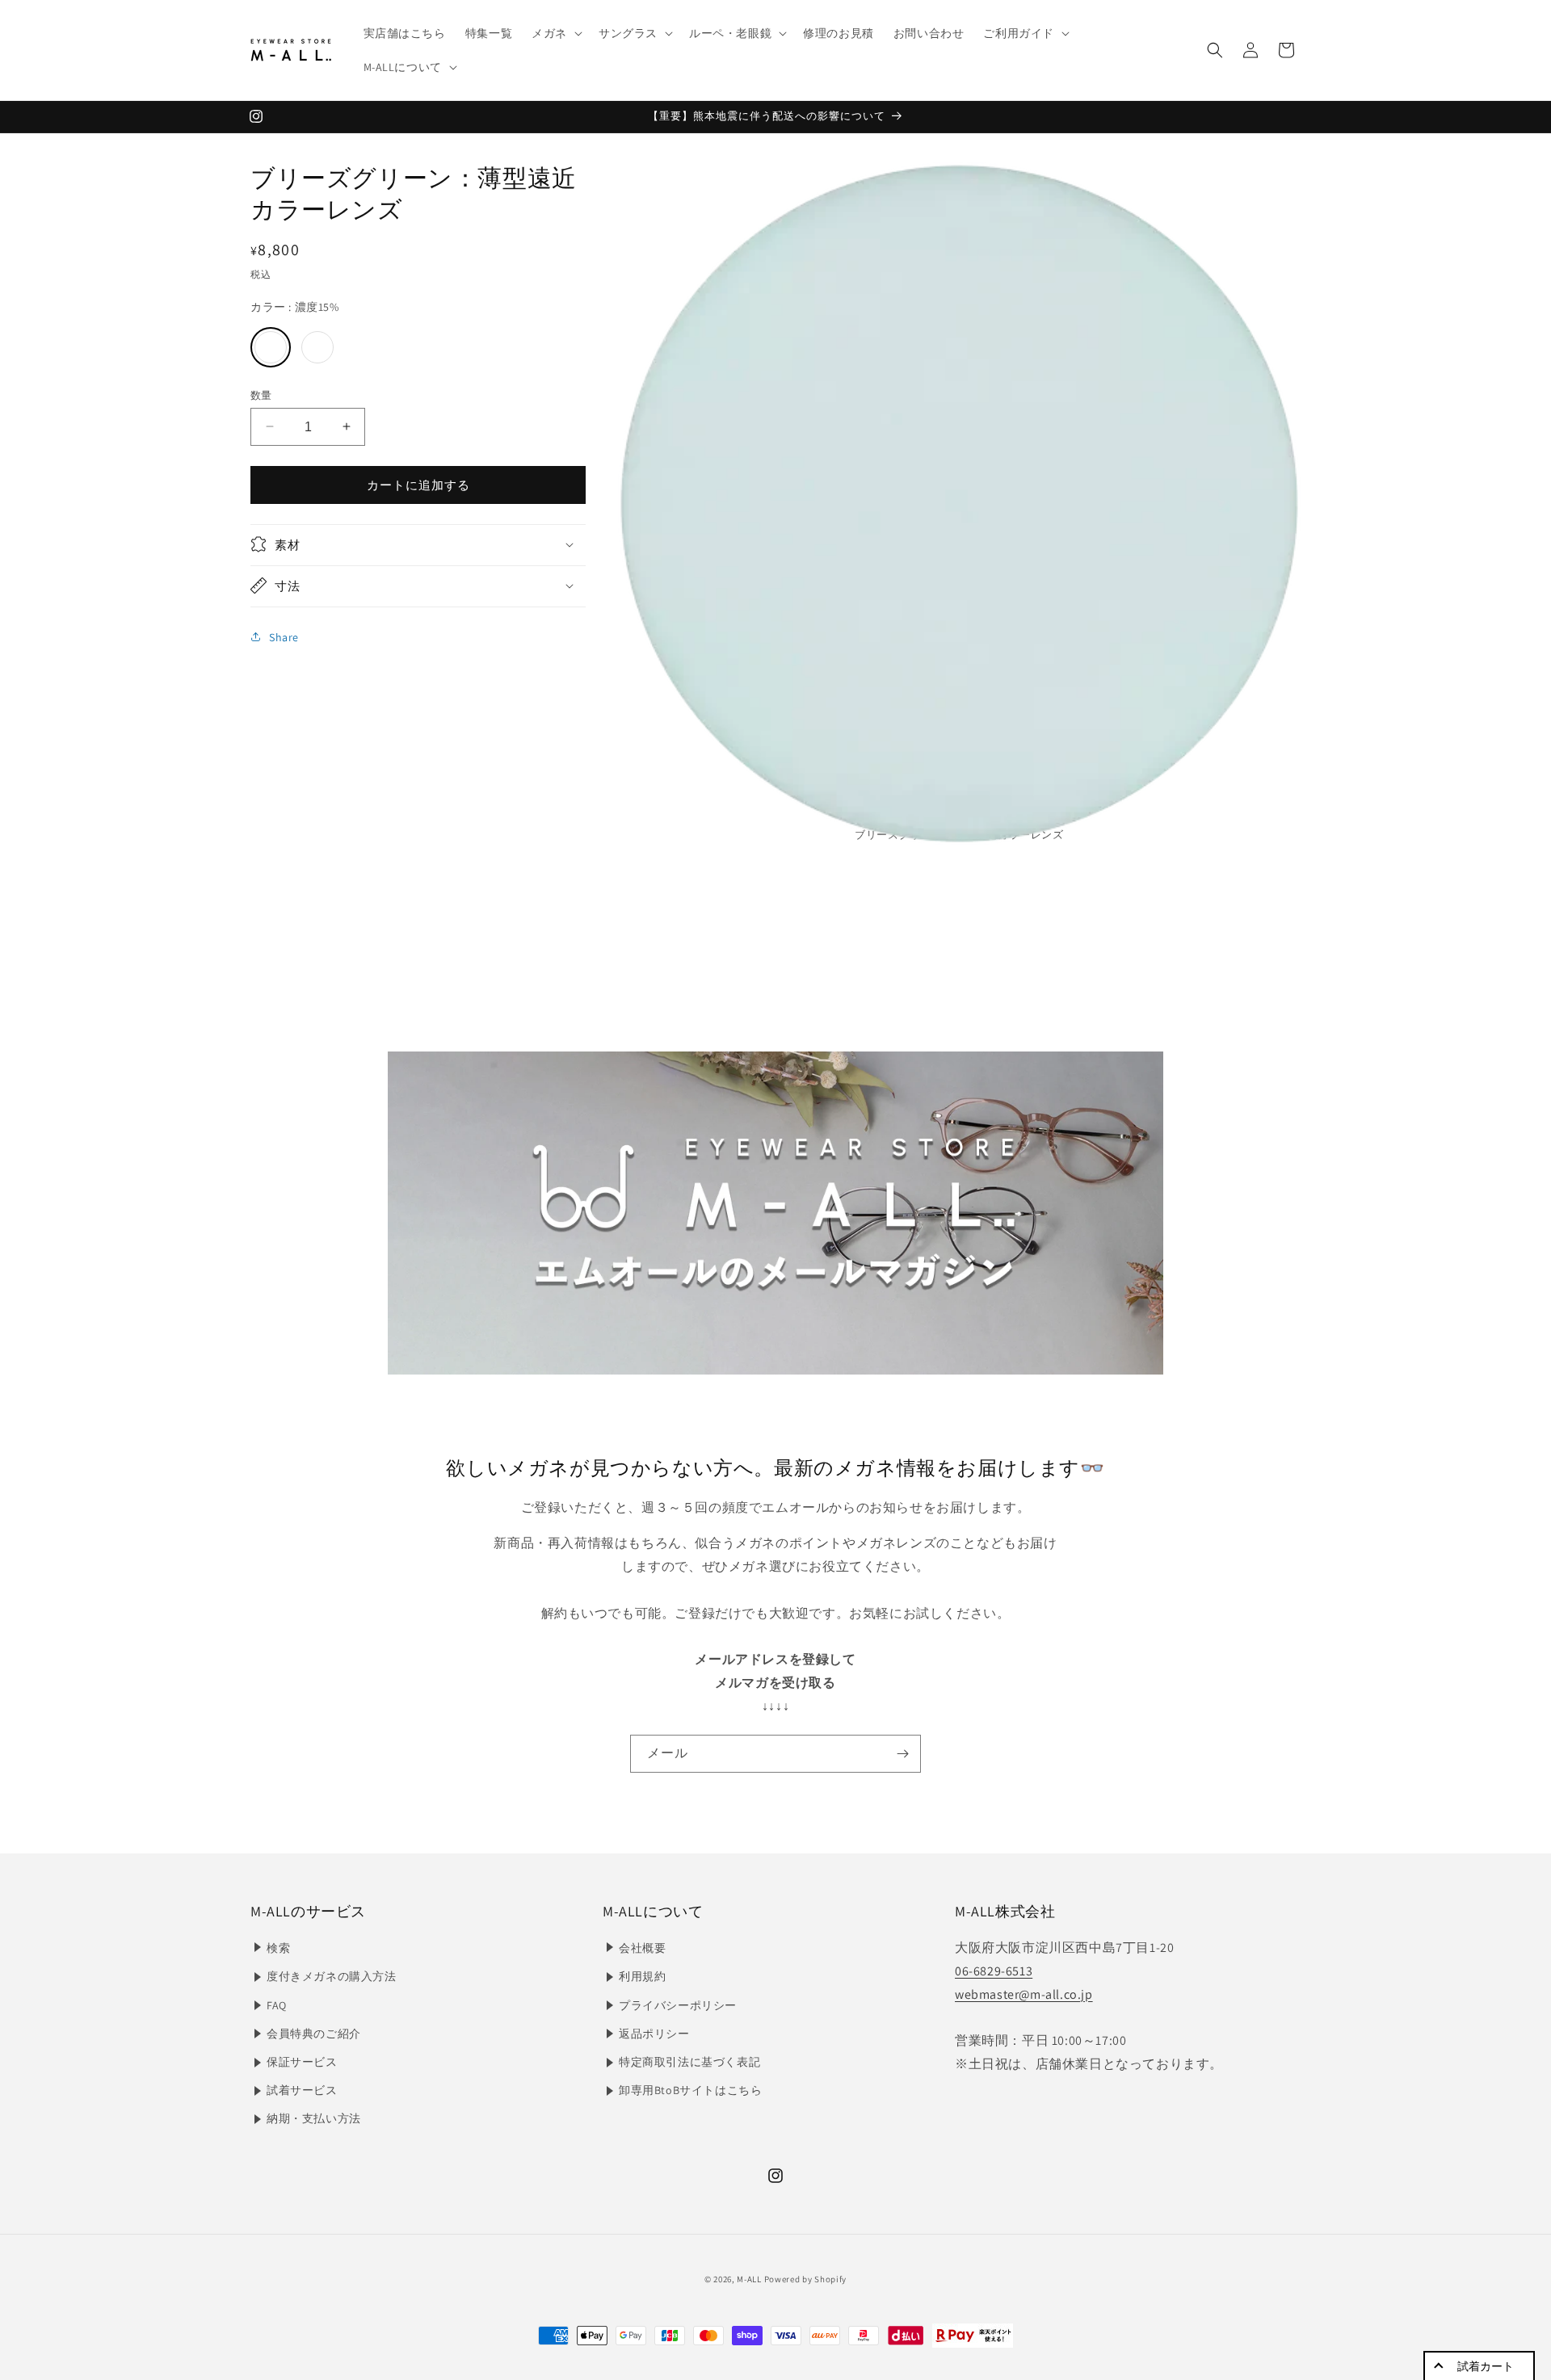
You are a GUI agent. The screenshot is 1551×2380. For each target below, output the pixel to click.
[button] (555, 33)
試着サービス (302, 2090)
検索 (278, 1948)
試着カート (1486, 2366)
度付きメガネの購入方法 (332, 1976)
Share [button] (284, 636)
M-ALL (749, 2279)
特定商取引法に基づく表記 (689, 2062)
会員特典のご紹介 (314, 2034)
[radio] (271, 346)
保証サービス (302, 2062)
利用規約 (642, 1976)
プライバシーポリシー (678, 2005)
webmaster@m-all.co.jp (1024, 1994)
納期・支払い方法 (314, 2118)
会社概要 (642, 1948)
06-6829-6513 (994, 1971)
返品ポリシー (654, 2034)
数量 (261, 395)
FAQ (277, 2005)
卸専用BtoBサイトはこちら (690, 2090)
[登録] (902, 1754)
